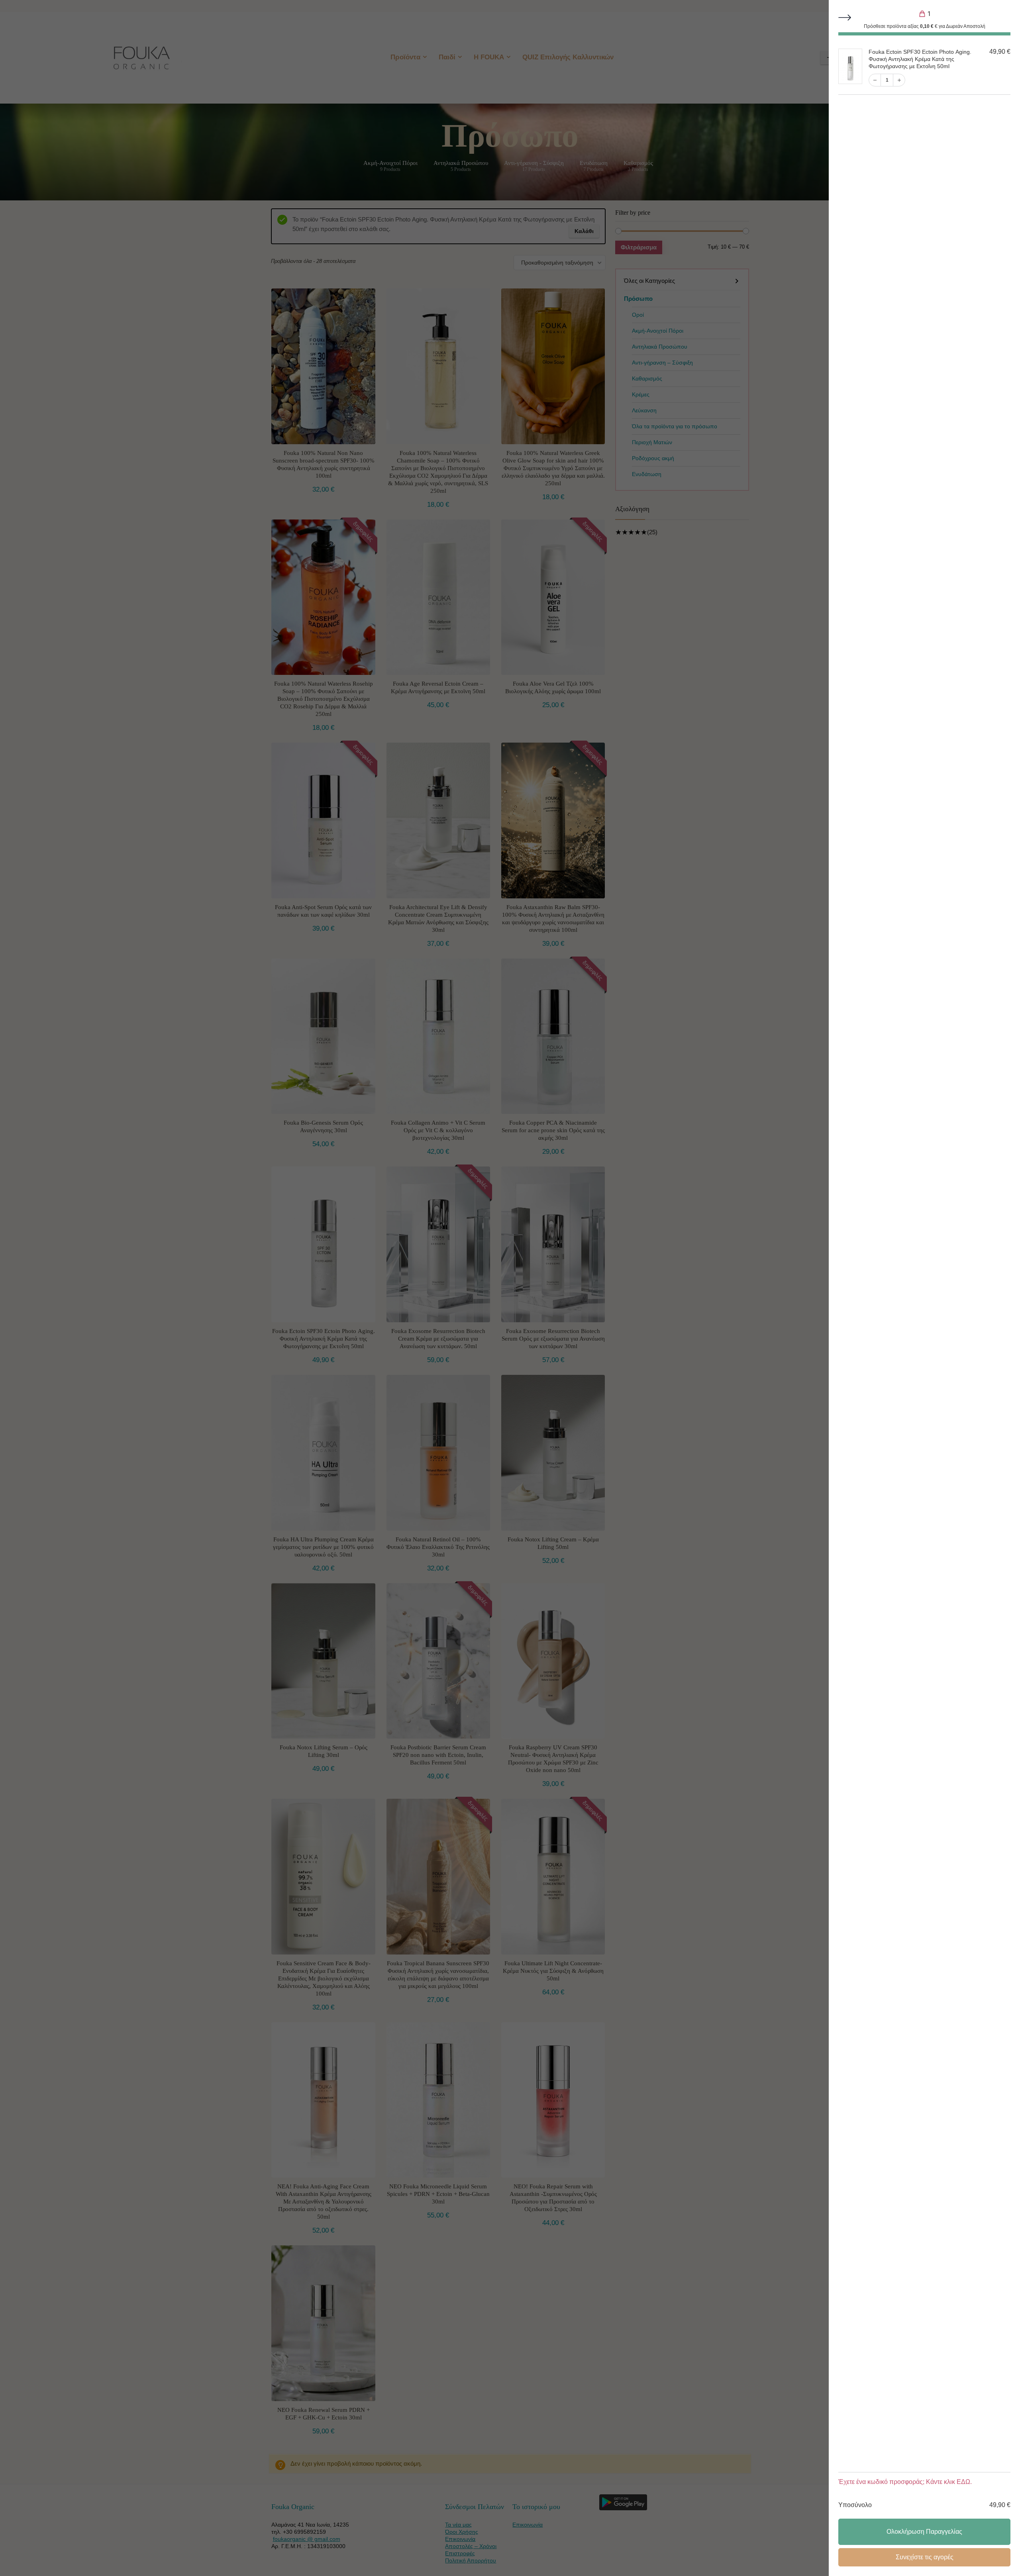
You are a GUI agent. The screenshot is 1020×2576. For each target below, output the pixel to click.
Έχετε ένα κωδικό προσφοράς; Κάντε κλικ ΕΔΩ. (905, 2482)
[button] (845, 18)
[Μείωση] (875, 80)
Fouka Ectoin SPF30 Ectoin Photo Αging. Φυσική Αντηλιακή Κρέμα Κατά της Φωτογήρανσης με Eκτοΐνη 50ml (920, 59)
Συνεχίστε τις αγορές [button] (925, 2557)
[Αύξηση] (899, 80)
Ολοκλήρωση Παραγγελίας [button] (924, 2532)
